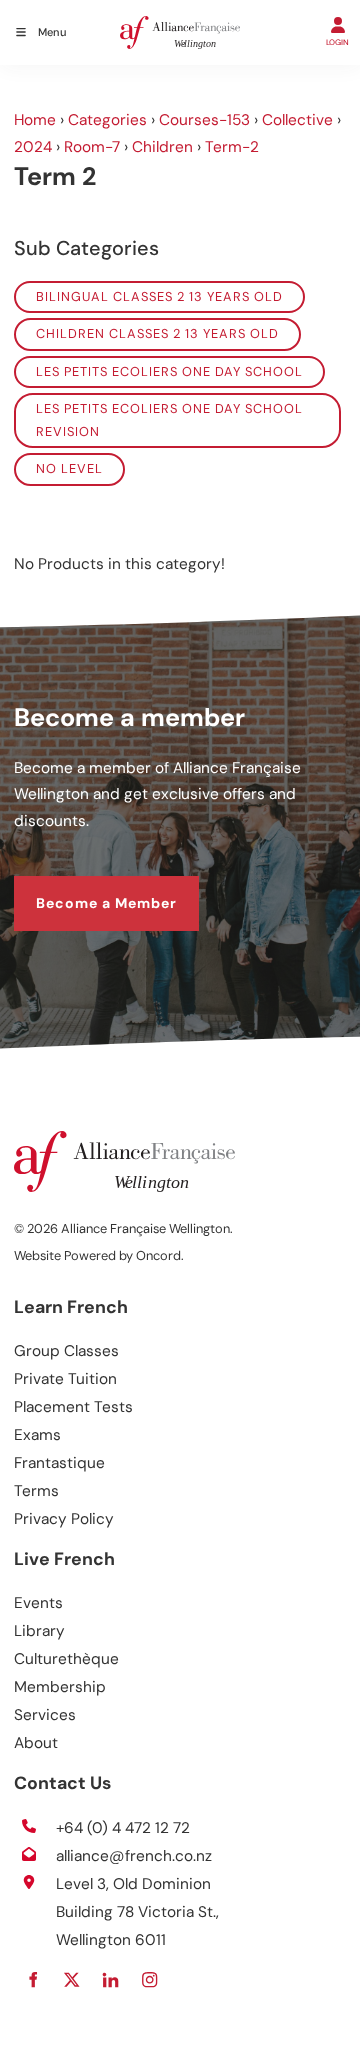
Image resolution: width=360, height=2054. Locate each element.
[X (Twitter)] (71, 1979)
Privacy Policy (64, 1519)
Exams (37, 1435)
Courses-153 (204, 120)
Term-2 (232, 147)
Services (45, 1715)
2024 (33, 147)
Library (39, 1631)
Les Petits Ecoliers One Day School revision (169, 419)
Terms (36, 1491)
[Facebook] (32, 1979)
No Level (69, 468)
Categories (107, 120)
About (36, 1743)
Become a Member (84, 888)
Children (162, 147)
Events (38, 1603)
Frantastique (59, 1463)
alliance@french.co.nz (134, 1856)
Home (35, 120)
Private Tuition (65, 1379)
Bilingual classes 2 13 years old (159, 296)
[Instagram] (149, 1979)
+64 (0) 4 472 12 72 (123, 1828)
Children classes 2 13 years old (157, 333)
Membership (60, 1687)
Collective (297, 120)
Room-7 (92, 147)
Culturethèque (66, 1659)
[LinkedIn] (110, 1979)
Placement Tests (73, 1407)
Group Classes (66, 1351)
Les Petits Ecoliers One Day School (169, 371)
